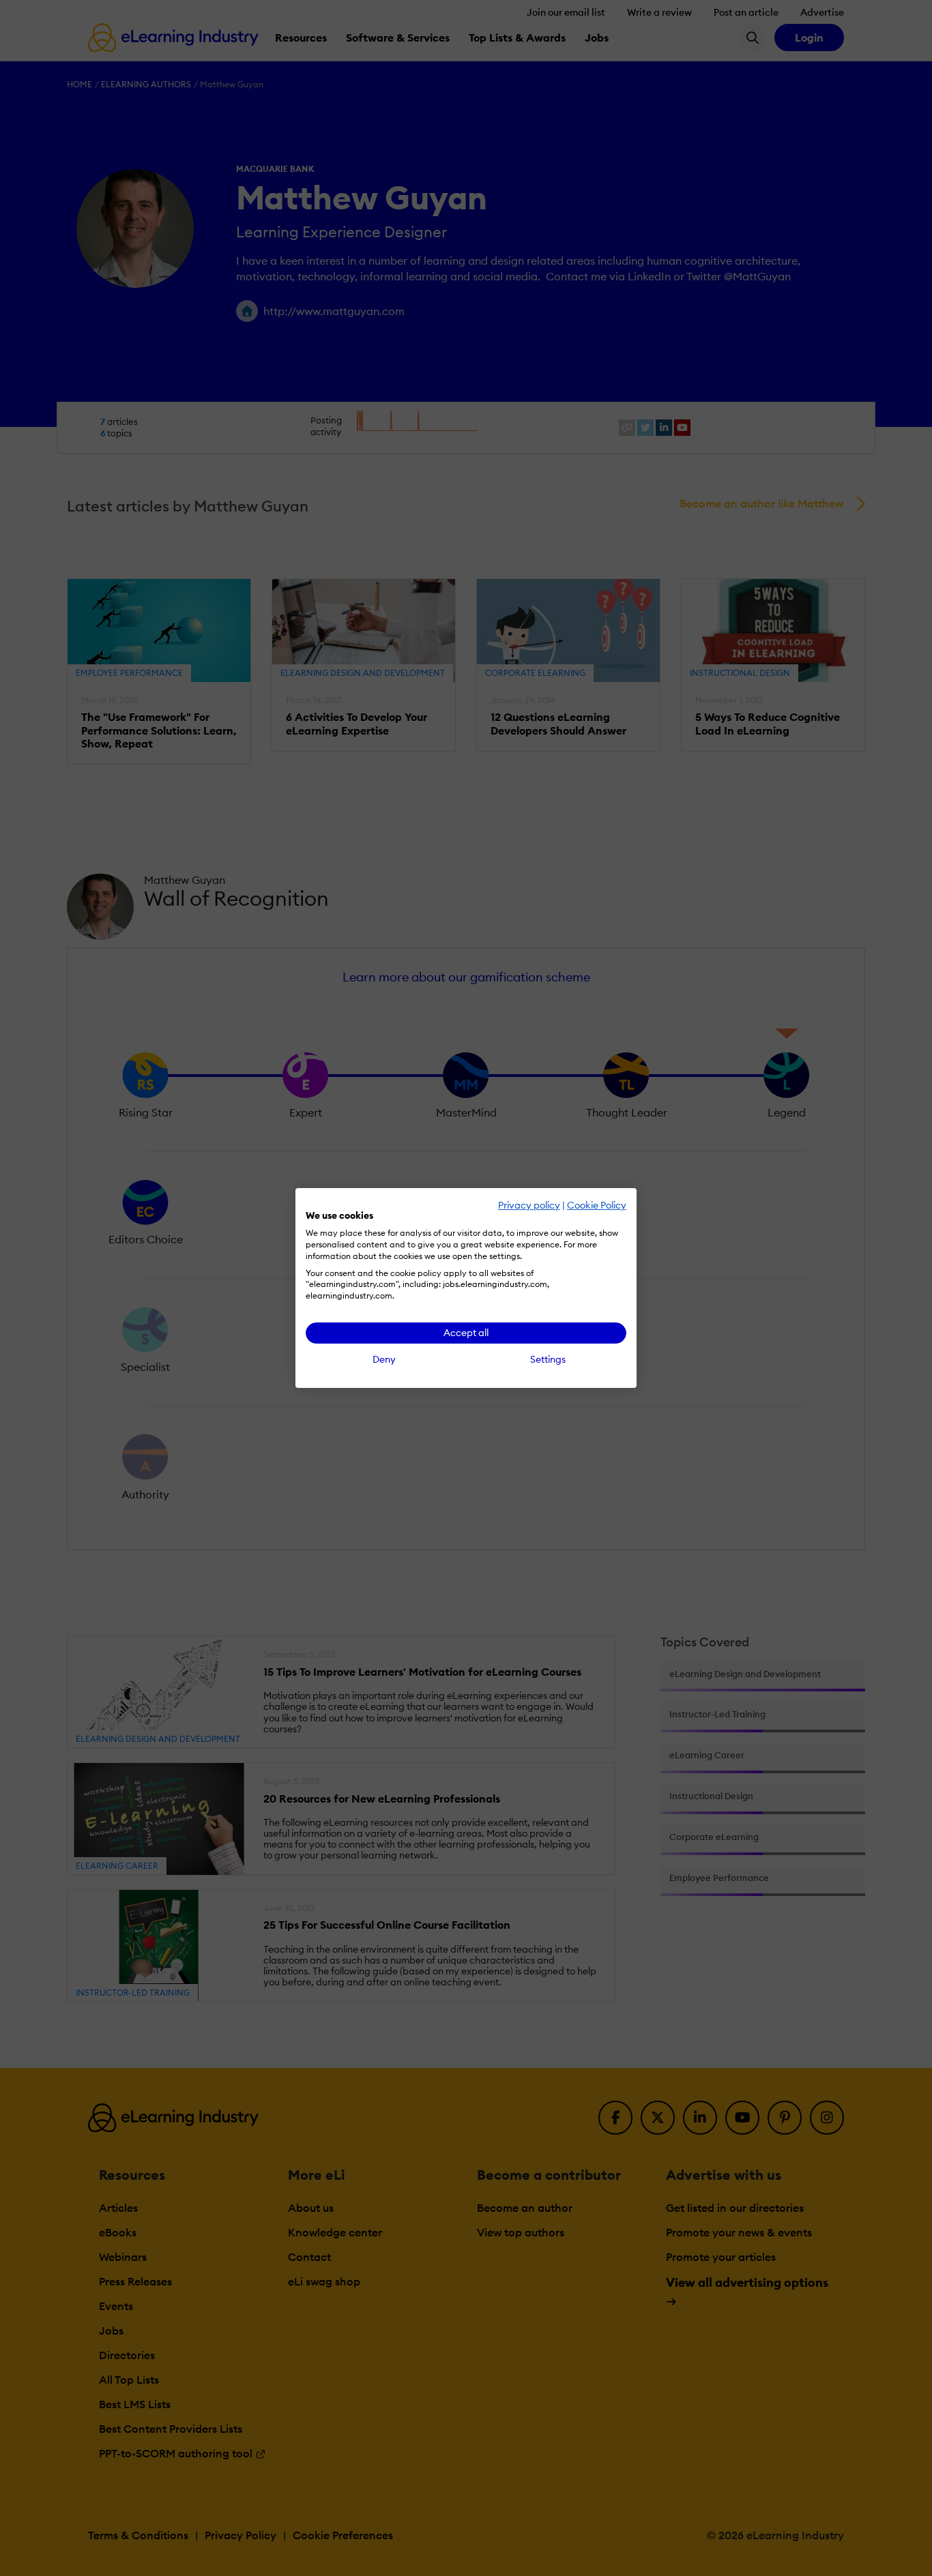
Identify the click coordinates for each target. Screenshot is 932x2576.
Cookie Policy (597, 1205)
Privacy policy (529, 1205)
